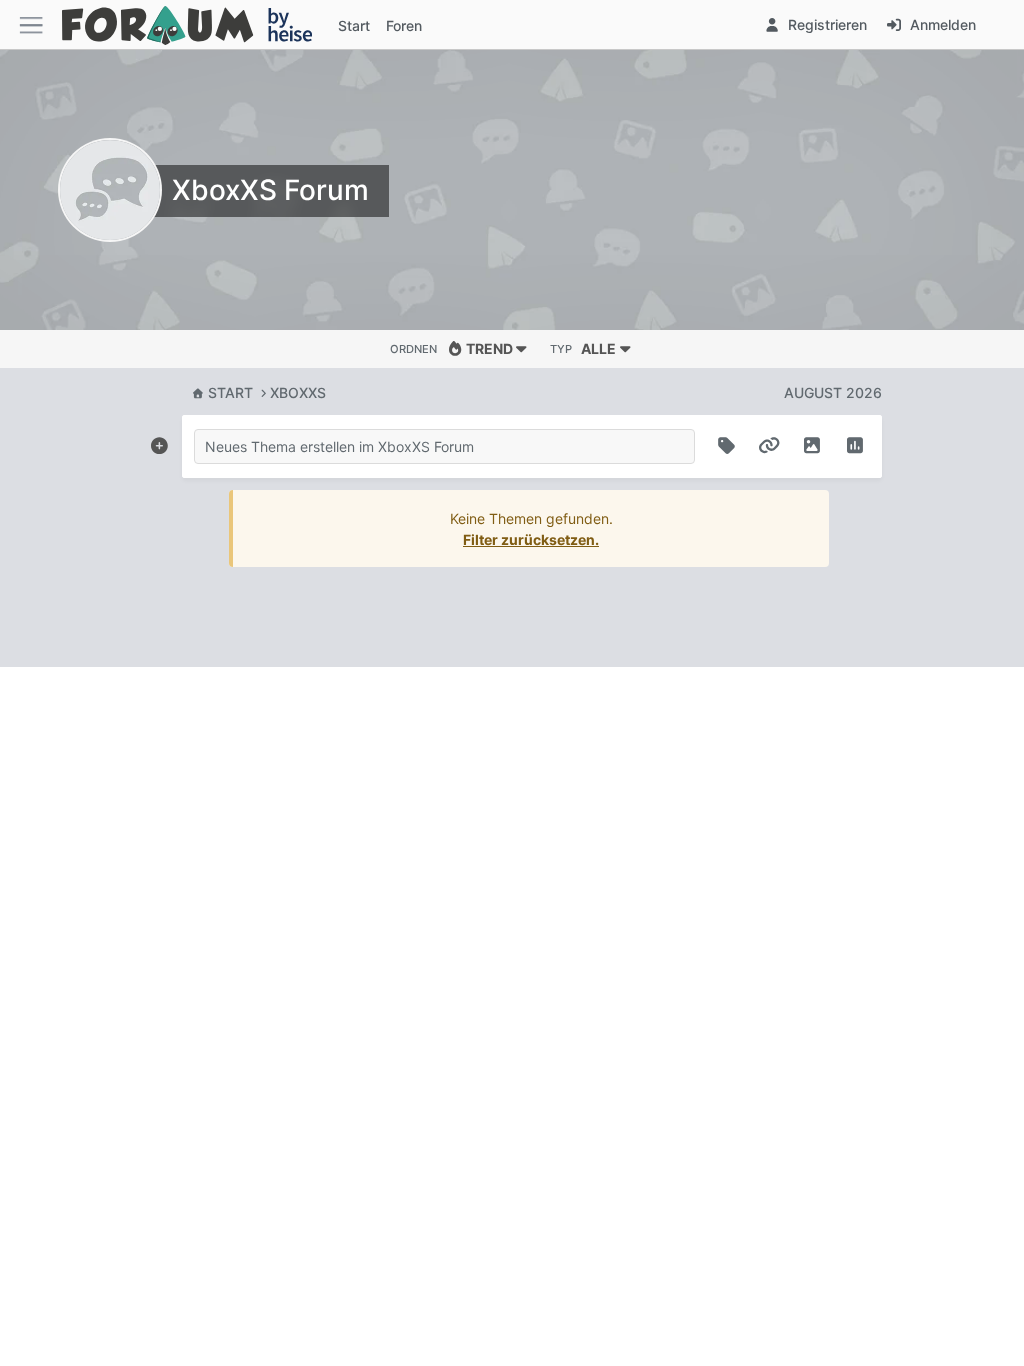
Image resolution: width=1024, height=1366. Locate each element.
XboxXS (298, 392)
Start (230, 392)
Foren (404, 25)
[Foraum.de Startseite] (196, 24)
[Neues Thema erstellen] (159, 442)
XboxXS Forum (270, 190)
